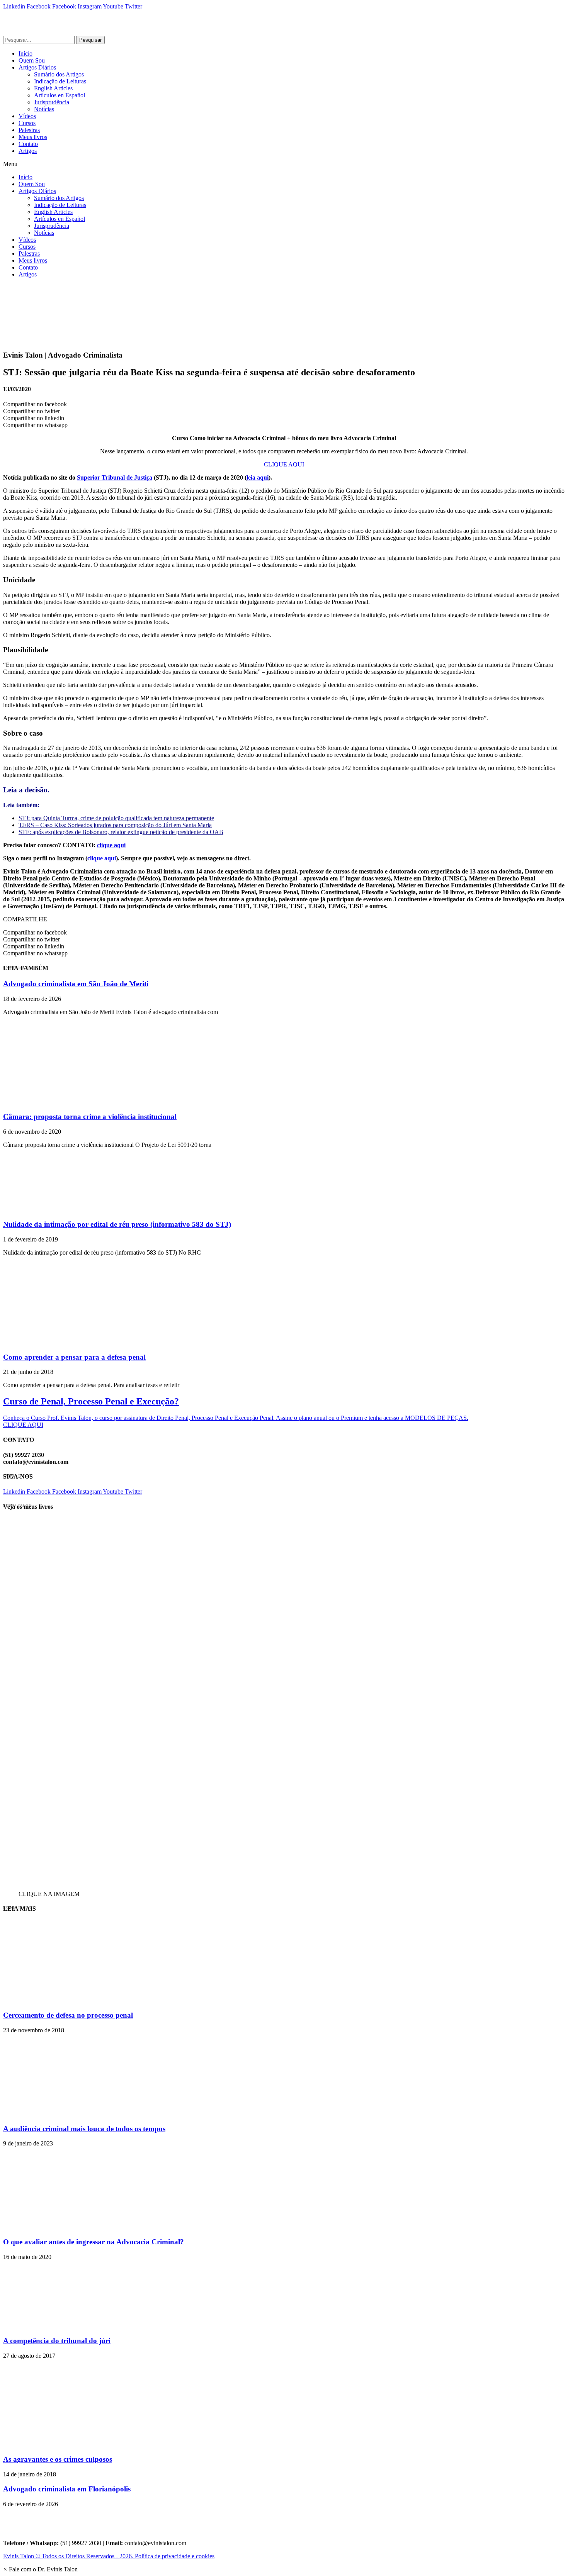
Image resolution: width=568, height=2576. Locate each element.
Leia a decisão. (26, 790)
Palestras (29, 130)
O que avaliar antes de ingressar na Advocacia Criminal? (94, 2242)
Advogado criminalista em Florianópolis (67, 2489)
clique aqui (111, 845)
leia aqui (258, 477)
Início (26, 53)
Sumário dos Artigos (59, 74)
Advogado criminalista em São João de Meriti (76, 984)
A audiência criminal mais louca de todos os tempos (84, 2129)
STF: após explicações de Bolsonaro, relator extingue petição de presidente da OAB (121, 832)
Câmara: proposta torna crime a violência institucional (90, 1117)
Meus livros (33, 137)
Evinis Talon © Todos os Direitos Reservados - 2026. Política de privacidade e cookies (109, 2556)
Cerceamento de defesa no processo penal (68, 2015)
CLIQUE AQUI (284, 464)
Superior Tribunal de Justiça (115, 477)
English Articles (53, 88)
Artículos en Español (60, 95)
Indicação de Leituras (60, 81)
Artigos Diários (37, 67)
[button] (284, 164)
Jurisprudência (52, 102)
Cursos (27, 123)
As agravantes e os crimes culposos (58, 2459)
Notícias (44, 109)
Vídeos (27, 116)
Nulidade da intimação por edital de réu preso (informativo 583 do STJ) (117, 1224)
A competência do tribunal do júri (57, 2341)
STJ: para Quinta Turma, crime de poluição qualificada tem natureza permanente (116, 818)
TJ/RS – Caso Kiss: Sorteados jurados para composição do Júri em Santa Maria (115, 825)
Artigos (28, 151)
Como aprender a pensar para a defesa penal (74, 1357)
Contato (28, 144)
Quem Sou (32, 60)
